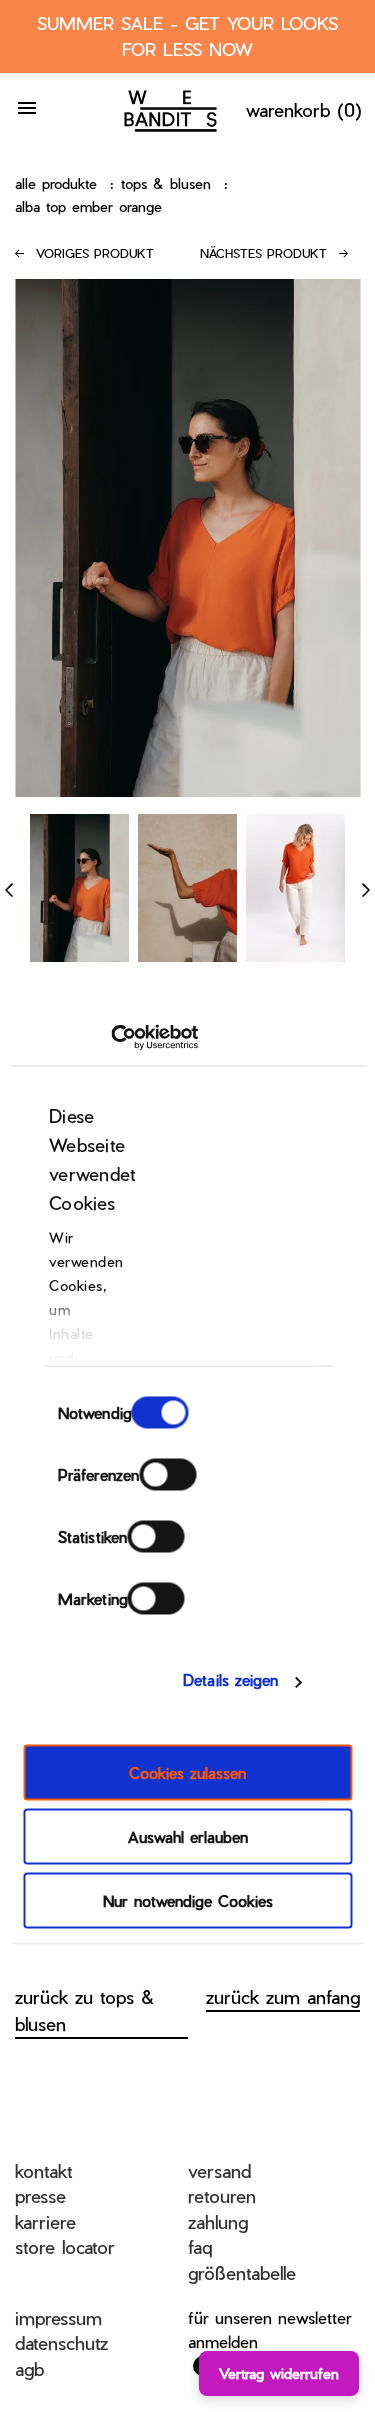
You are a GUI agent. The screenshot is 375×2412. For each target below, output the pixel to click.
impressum (58, 2317)
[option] (80, 888)
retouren (222, 2195)
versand (219, 2170)
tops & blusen (166, 183)
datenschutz (61, 2342)
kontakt (43, 2170)
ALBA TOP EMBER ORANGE (88, 206)
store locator (65, 2246)
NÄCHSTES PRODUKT (263, 253)
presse (40, 2195)
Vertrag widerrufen (279, 2373)
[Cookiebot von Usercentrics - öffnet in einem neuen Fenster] (110, 1038)
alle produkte (56, 183)
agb (29, 2368)
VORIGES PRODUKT (95, 253)
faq (200, 2246)
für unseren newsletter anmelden (270, 2329)
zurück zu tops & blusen (85, 2010)
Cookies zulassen (187, 1772)
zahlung (218, 2221)
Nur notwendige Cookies (188, 1900)
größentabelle (242, 2272)
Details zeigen (230, 1680)
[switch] (167, 1474)
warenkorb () (304, 109)
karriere (45, 2221)
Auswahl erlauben (188, 1836)
